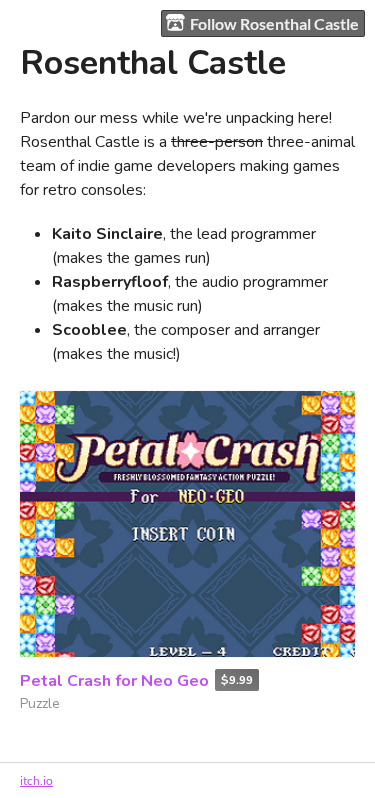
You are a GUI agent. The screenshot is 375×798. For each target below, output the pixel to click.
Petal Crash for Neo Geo (114, 681)
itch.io (36, 780)
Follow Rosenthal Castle (274, 23)
